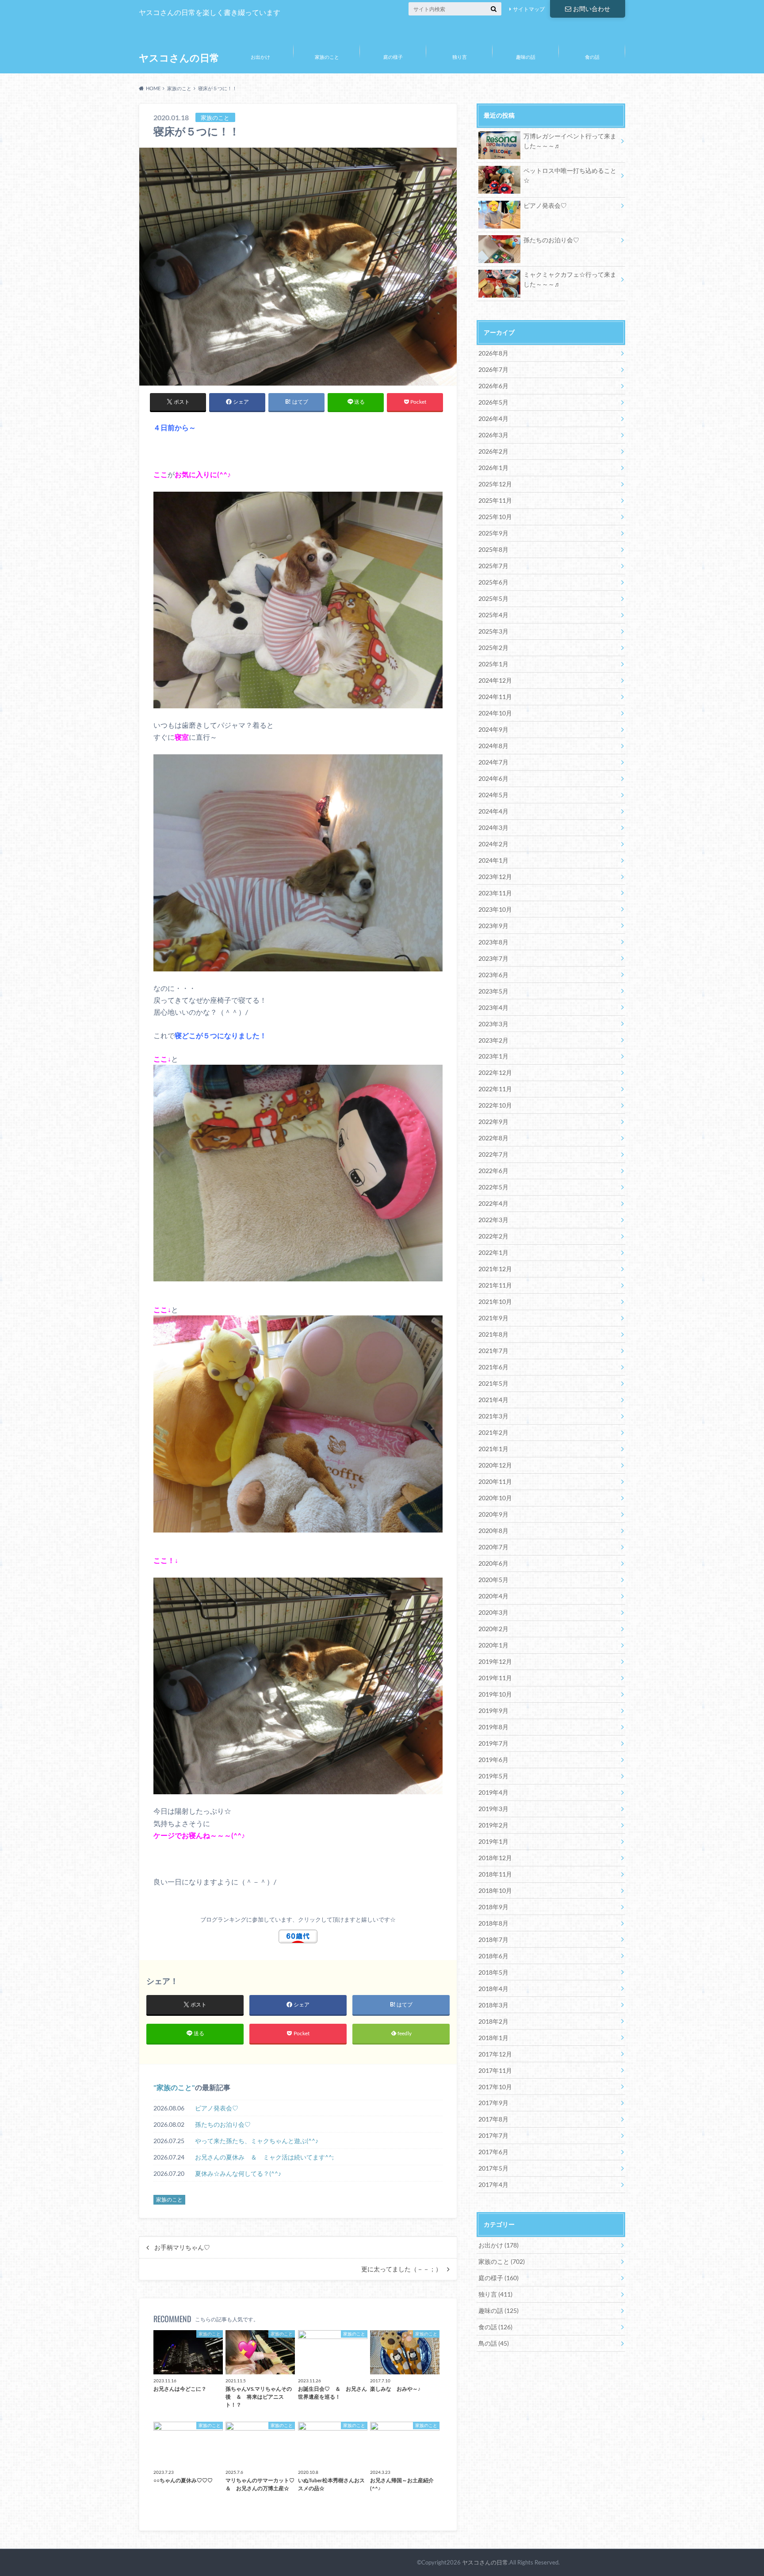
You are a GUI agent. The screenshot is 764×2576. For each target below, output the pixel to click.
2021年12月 (495, 1269)
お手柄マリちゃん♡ (182, 2247)
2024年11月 (495, 697)
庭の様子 (393, 57)
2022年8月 (493, 1138)
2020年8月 (493, 1531)
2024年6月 (493, 778)
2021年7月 (493, 1351)
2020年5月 (493, 1580)
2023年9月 (493, 926)
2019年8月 (493, 1727)
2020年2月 (493, 1629)
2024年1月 (493, 860)
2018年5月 (493, 1972)
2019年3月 (493, 1809)
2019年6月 (493, 1760)
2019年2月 (493, 1825)
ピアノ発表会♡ (217, 2108)
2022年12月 (495, 1072)
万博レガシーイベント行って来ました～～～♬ (570, 141)
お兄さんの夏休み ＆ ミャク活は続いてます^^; (264, 2157)
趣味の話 (526, 57)
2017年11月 (495, 2070)
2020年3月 (493, 1612)
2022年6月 (493, 1171)
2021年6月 (493, 1367)
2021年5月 (493, 1383)
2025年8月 (493, 549)
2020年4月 (493, 1596)
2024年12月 (495, 680)
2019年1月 (493, 1841)
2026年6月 (493, 386)
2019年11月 (495, 1678)
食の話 (592, 57)
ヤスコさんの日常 (179, 58)
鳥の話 (494, 2343)
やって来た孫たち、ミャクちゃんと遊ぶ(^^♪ (260, 2141)
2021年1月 (493, 1449)
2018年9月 (493, 1907)
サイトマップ (529, 9)
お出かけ (260, 57)
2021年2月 (493, 1432)
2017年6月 (493, 2152)
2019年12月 (495, 1661)
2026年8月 (493, 353)
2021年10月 (495, 1301)
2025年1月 (493, 664)
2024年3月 (493, 827)
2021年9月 (493, 1318)
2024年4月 (493, 811)
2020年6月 (493, 1563)
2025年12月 (495, 484)
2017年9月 (493, 2103)
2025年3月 (493, 631)
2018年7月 (493, 1940)
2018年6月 (493, 1956)
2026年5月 (493, 402)
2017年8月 (493, 2119)
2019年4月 (493, 1792)
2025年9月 (493, 533)
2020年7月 (493, 1547)
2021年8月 (493, 1334)
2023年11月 (495, 893)
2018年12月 (495, 1858)
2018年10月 (495, 1890)
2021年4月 (493, 1400)
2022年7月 (493, 1154)
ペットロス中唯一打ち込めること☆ (570, 175)
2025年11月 (495, 500)
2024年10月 (495, 713)
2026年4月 (493, 419)
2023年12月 (495, 877)
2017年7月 (493, 2135)
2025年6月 (493, 582)
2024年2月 (493, 844)
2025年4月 (493, 615)
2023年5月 (493, 991)
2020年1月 (493, 1645)
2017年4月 (493, 2184)
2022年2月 (493, 1236)
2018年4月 (493, 1989)
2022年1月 (493, 1252)
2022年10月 (495, 1105)
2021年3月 (493, 1416)
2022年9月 (493, 1122)
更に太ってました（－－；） (401, 2269)
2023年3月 (493, 1024)
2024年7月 (493, 762)
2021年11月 (495, 1285)
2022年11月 (495, 1089)
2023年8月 (493, 942)
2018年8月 (493, 1923)
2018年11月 (495, 1874)
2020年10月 (495, 1498)
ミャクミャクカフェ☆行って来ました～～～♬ (570, 279)
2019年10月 (495, 1694)
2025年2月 (493, 648)
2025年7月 (493, 566)
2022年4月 (493, 1203)
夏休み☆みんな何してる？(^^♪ (238, 2173)
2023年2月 (493, 1040)
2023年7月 (493, 958)
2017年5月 (493, 2168)
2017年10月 (495, 2087)
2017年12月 (495, 2054)
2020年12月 (495, 1465)
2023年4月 (493, 1007)
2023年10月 (495, 909)
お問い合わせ (592, 9)
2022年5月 (493, 1187)
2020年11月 (495, 1481)
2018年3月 (493, 2005)
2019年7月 (493, 1743)
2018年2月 (493, 2021)
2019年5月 (493, 1776)
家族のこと (327, 57)
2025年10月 (495, 517)
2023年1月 (493, 1056)
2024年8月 (493, 746)
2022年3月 (493, 1220)
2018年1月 (493, 2038)
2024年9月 (493, 729)
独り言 (460, 57)
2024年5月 (493, 795)
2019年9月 (493, 1710)
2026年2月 (493, 451)
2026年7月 (493, 369)
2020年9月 (493, 1514)
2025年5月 (493, 598)
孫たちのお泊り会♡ (223, 2124)
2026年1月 (493, 468)
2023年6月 (493, 975)
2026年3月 (493, 435)
